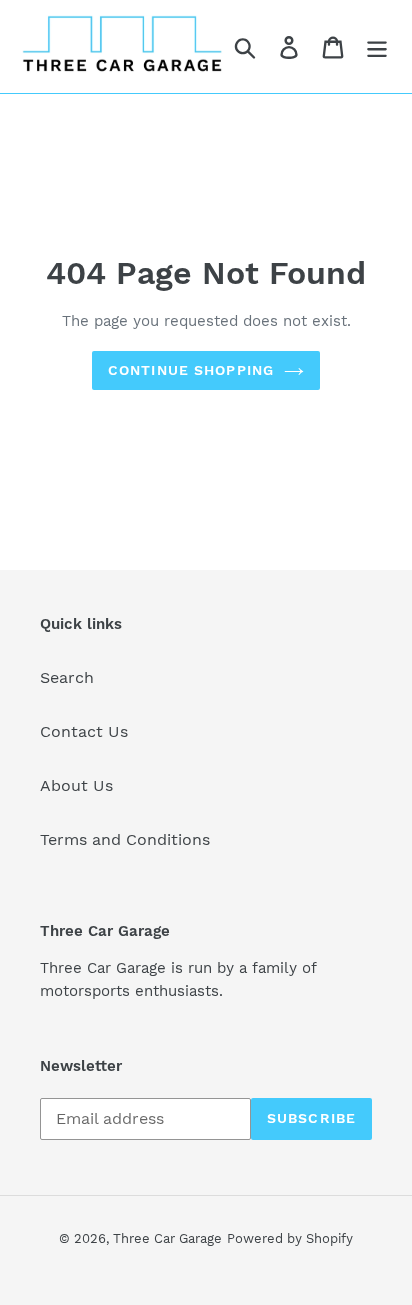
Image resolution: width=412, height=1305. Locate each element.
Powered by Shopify (290, 1238)
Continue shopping (191, 370)
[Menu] (377, 46)
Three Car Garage (167, 1238)
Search (67, 677)
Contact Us (84, 731)
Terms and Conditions (125, 839)
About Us (76, 785)
